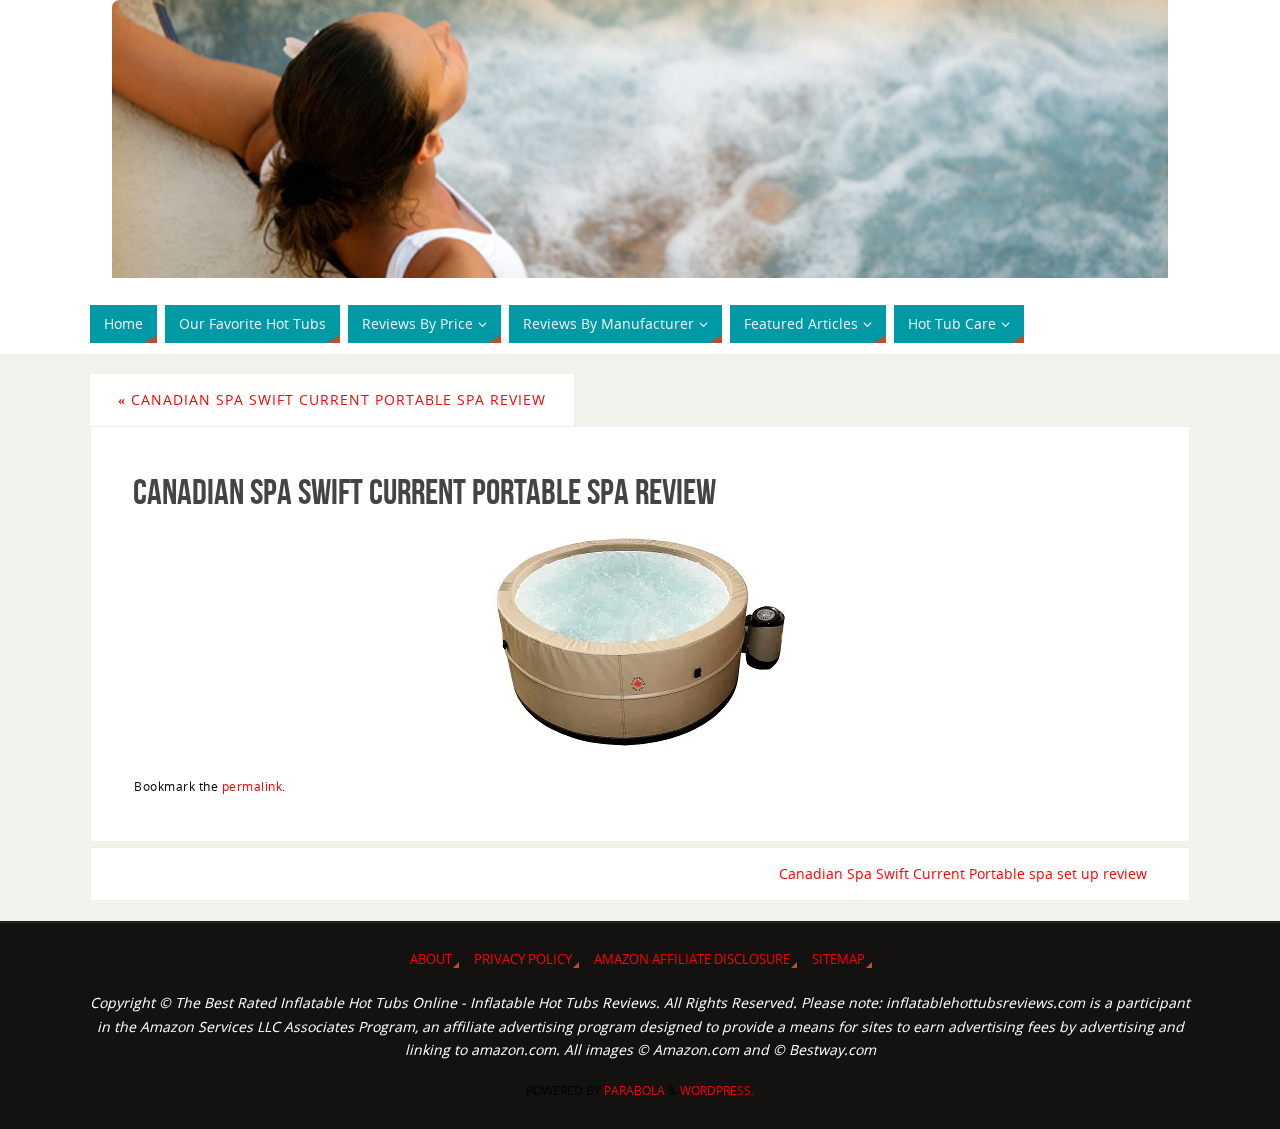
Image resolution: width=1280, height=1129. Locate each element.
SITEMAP (838, 959)
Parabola (634, 1090)
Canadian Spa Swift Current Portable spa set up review (963, 873)
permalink (252, 786)
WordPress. (717, 1090)
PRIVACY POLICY (523, 959)
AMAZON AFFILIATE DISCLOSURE (692, 959)
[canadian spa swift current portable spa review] (640, 642)
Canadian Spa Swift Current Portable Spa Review (332, 399)
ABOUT (431, 959)
